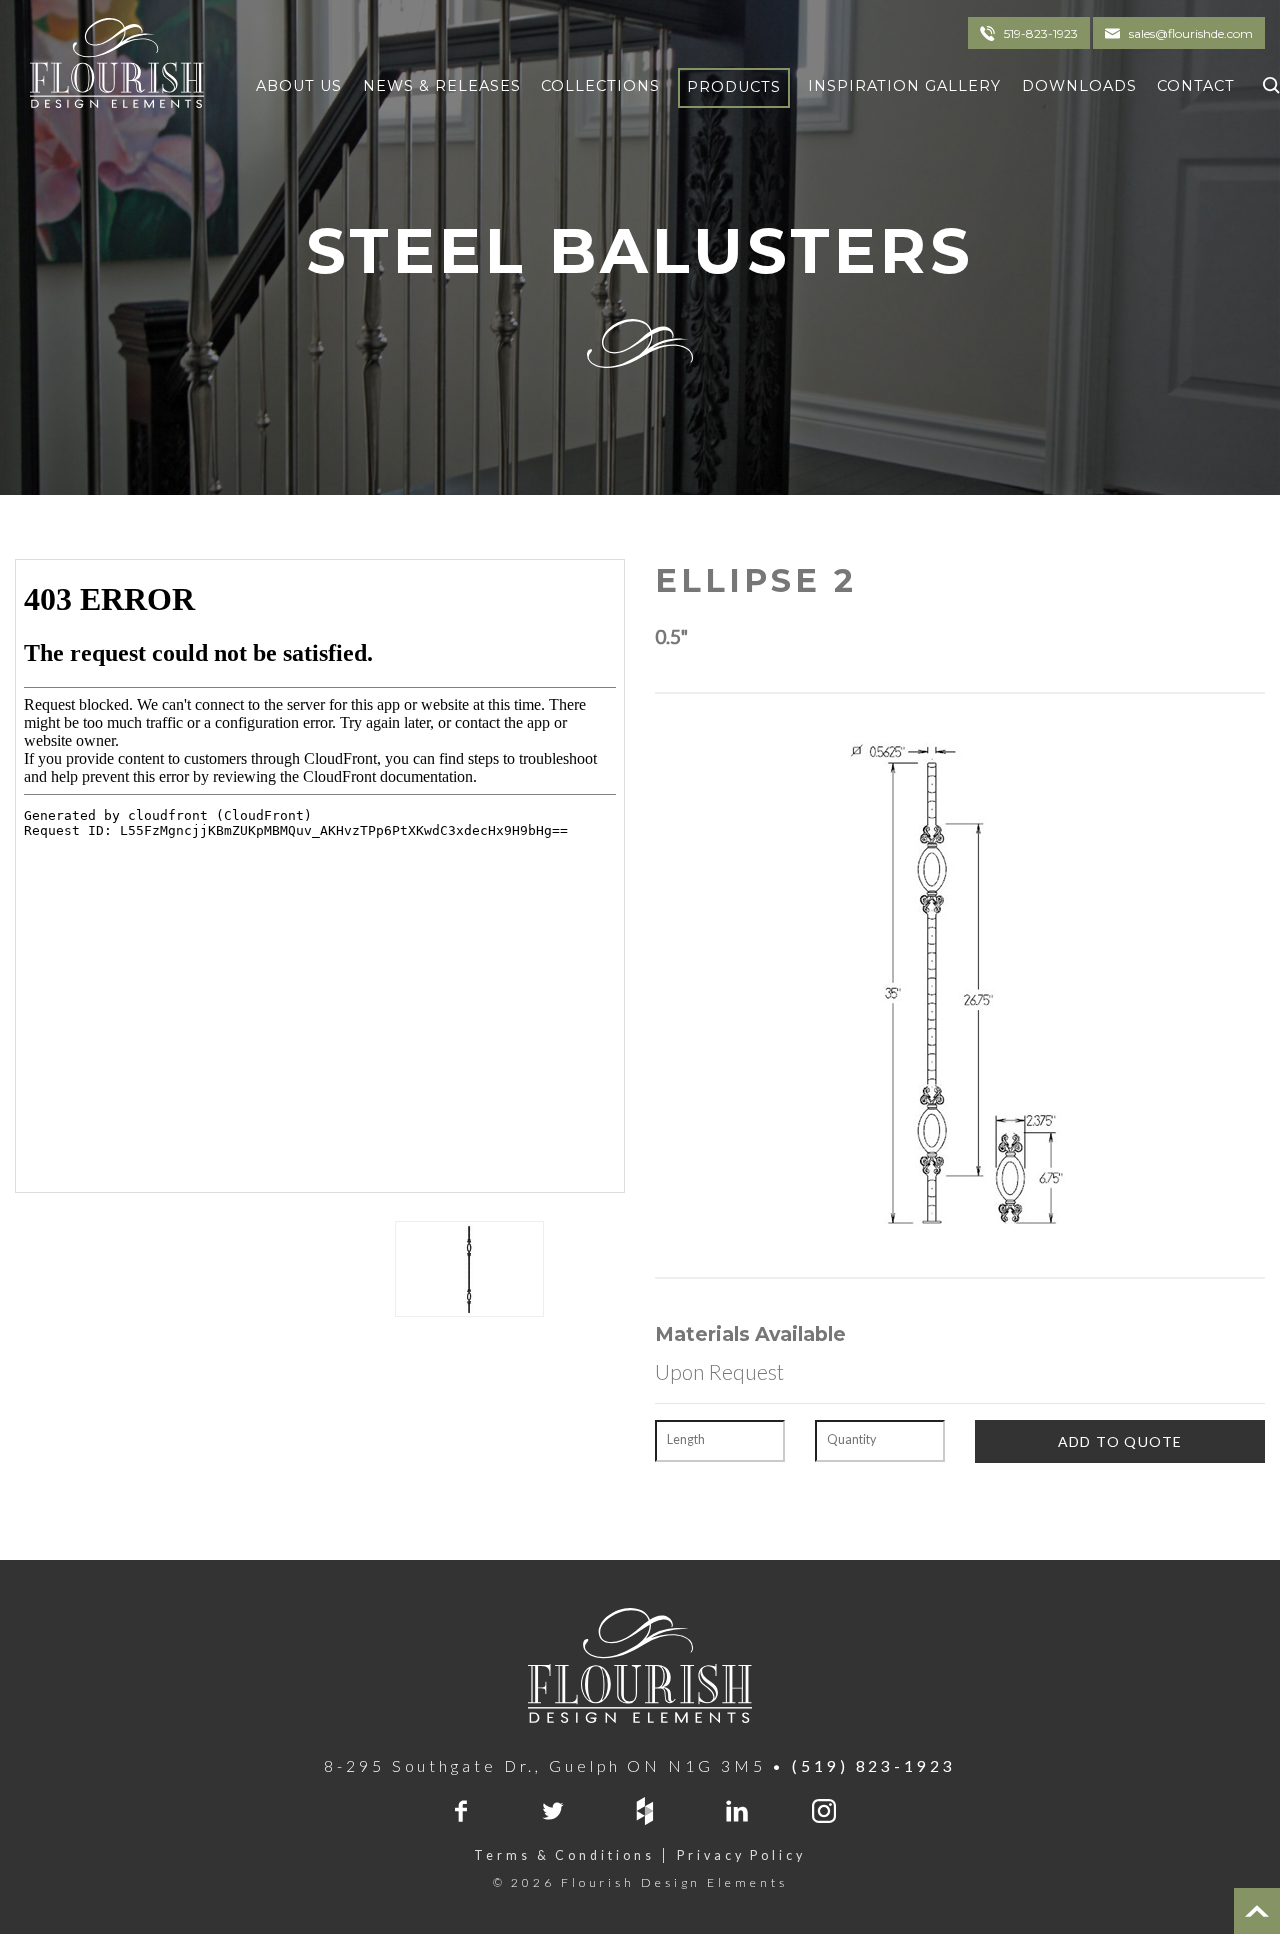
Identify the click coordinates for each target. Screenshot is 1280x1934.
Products (734, 87)
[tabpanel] (469, 1269)
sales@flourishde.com (1191, 33)
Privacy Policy (741, 1855)
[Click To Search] (1266, 82)
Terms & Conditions (564, 1855)
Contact (1196, 86)
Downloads (1079, 86)
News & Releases (442, 86)
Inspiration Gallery (904, 86)
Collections (600, 86)
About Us (299, 86)
